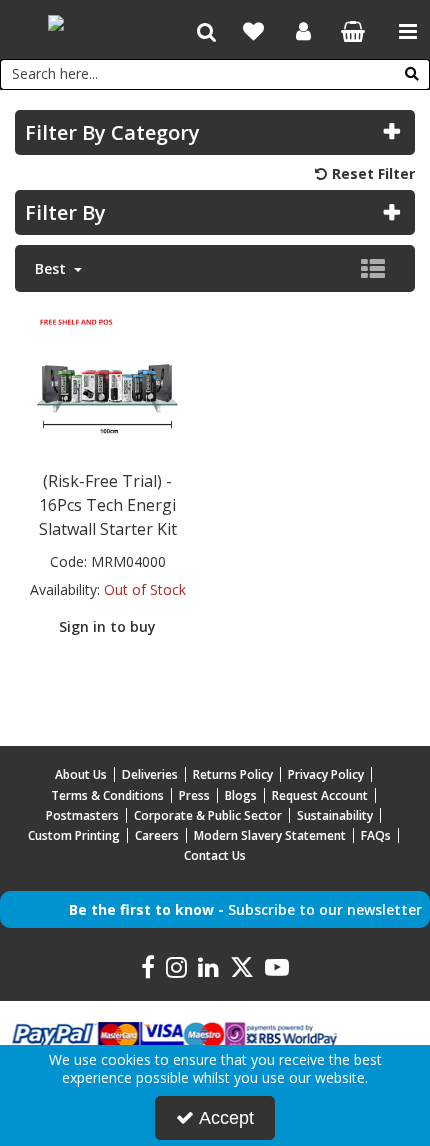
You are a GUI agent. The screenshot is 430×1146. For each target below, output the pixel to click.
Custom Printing (74, 835)
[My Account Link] (303, 32)
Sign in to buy (107, 626)
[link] (148, 968)
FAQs (376, 835)
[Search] (412, 74)
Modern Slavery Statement (270, 835)
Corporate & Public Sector (208, 815)
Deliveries (150, 774)
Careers (157, 835)
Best (52, 269)
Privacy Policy (326, 774)
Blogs (241, 795)
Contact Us (215, 855)
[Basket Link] (353, 33)
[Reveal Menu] (408, 32)
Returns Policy (233, 774)
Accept (226, 1118)
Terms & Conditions (107, 795)
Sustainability (335, 815)
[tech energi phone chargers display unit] (108, 383)
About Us (81, 774)
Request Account (320, 795)
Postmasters (82, 815)
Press (194, 795)
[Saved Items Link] (253, 32)
